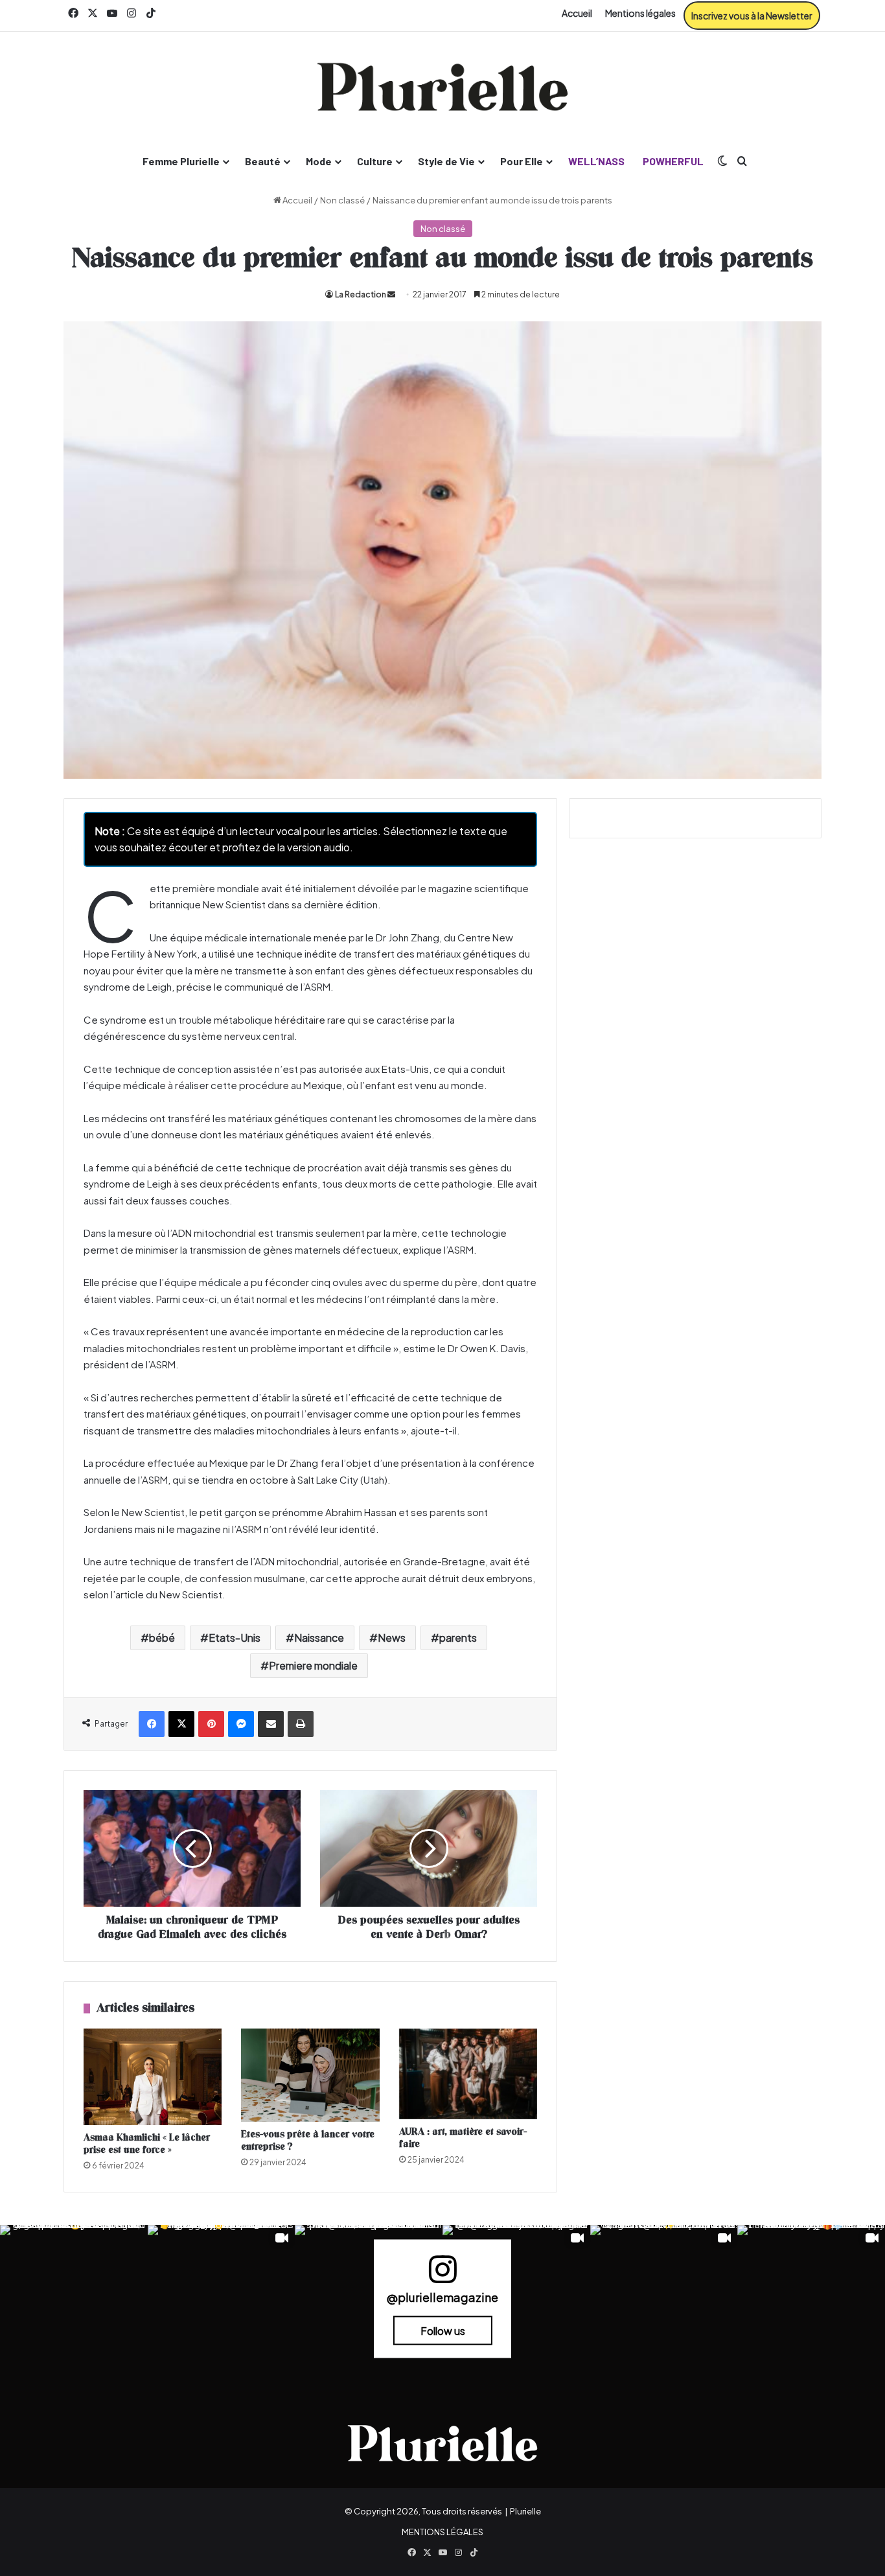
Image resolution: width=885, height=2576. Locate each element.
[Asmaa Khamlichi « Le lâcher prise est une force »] (153, 2077)
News (392, 1638)
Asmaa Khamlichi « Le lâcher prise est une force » (147, 2144)
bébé (162, 1638)
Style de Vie (446, 161)
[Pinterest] (211, 1724)
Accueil (577, 13)
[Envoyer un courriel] (391, 294)
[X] (181, 1724)
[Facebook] (152, 1724)
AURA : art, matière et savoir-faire (463, 2138)
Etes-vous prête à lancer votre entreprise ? (308, 2141)
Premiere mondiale (313, 1665)
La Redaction (361, 294)
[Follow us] (442, 2275)
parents (458, 1638)
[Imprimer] (301, 1724)
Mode (319, 161)
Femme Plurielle (181, 161)
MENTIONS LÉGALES (442, 2532)
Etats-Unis (235, 1638)
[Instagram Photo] (74, 2299)
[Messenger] (241, 1724)
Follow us (443, 2330)
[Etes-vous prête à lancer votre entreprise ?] (310, 2076)
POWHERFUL (673, 161)
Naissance (319, 1638)
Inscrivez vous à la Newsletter (752, 16)
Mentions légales (640, 13)
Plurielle (525, 2511)
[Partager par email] (271, 1724)
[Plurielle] (442, 87)
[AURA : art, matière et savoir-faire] (468, 2074)
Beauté (263, 161)
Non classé (342, 200)
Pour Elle (522, 161)
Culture (375, 161)
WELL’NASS (596, 161)
